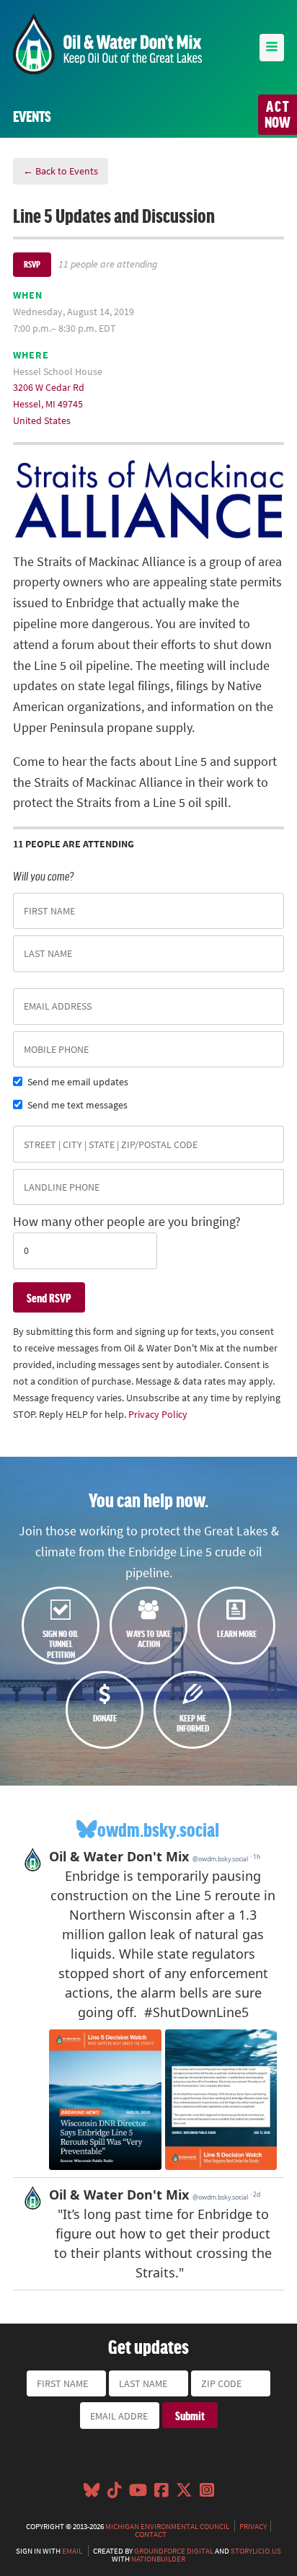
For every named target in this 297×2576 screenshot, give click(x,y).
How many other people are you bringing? (127, 1222)
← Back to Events (61, 171)
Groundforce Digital (174, 2551)
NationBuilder (158, 2559)
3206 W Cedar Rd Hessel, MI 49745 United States (49, 404)
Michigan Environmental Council (167, 2526)
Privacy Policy (158, 1414)
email (72, 2551)
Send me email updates (78, 1082)
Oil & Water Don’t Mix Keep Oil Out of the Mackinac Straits (107, 44)
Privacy (253, 2526)
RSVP (32, 264)
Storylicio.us (256, 2551)
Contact (151, 2534)
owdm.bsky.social (158, 1829)
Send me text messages (77, 1105)
